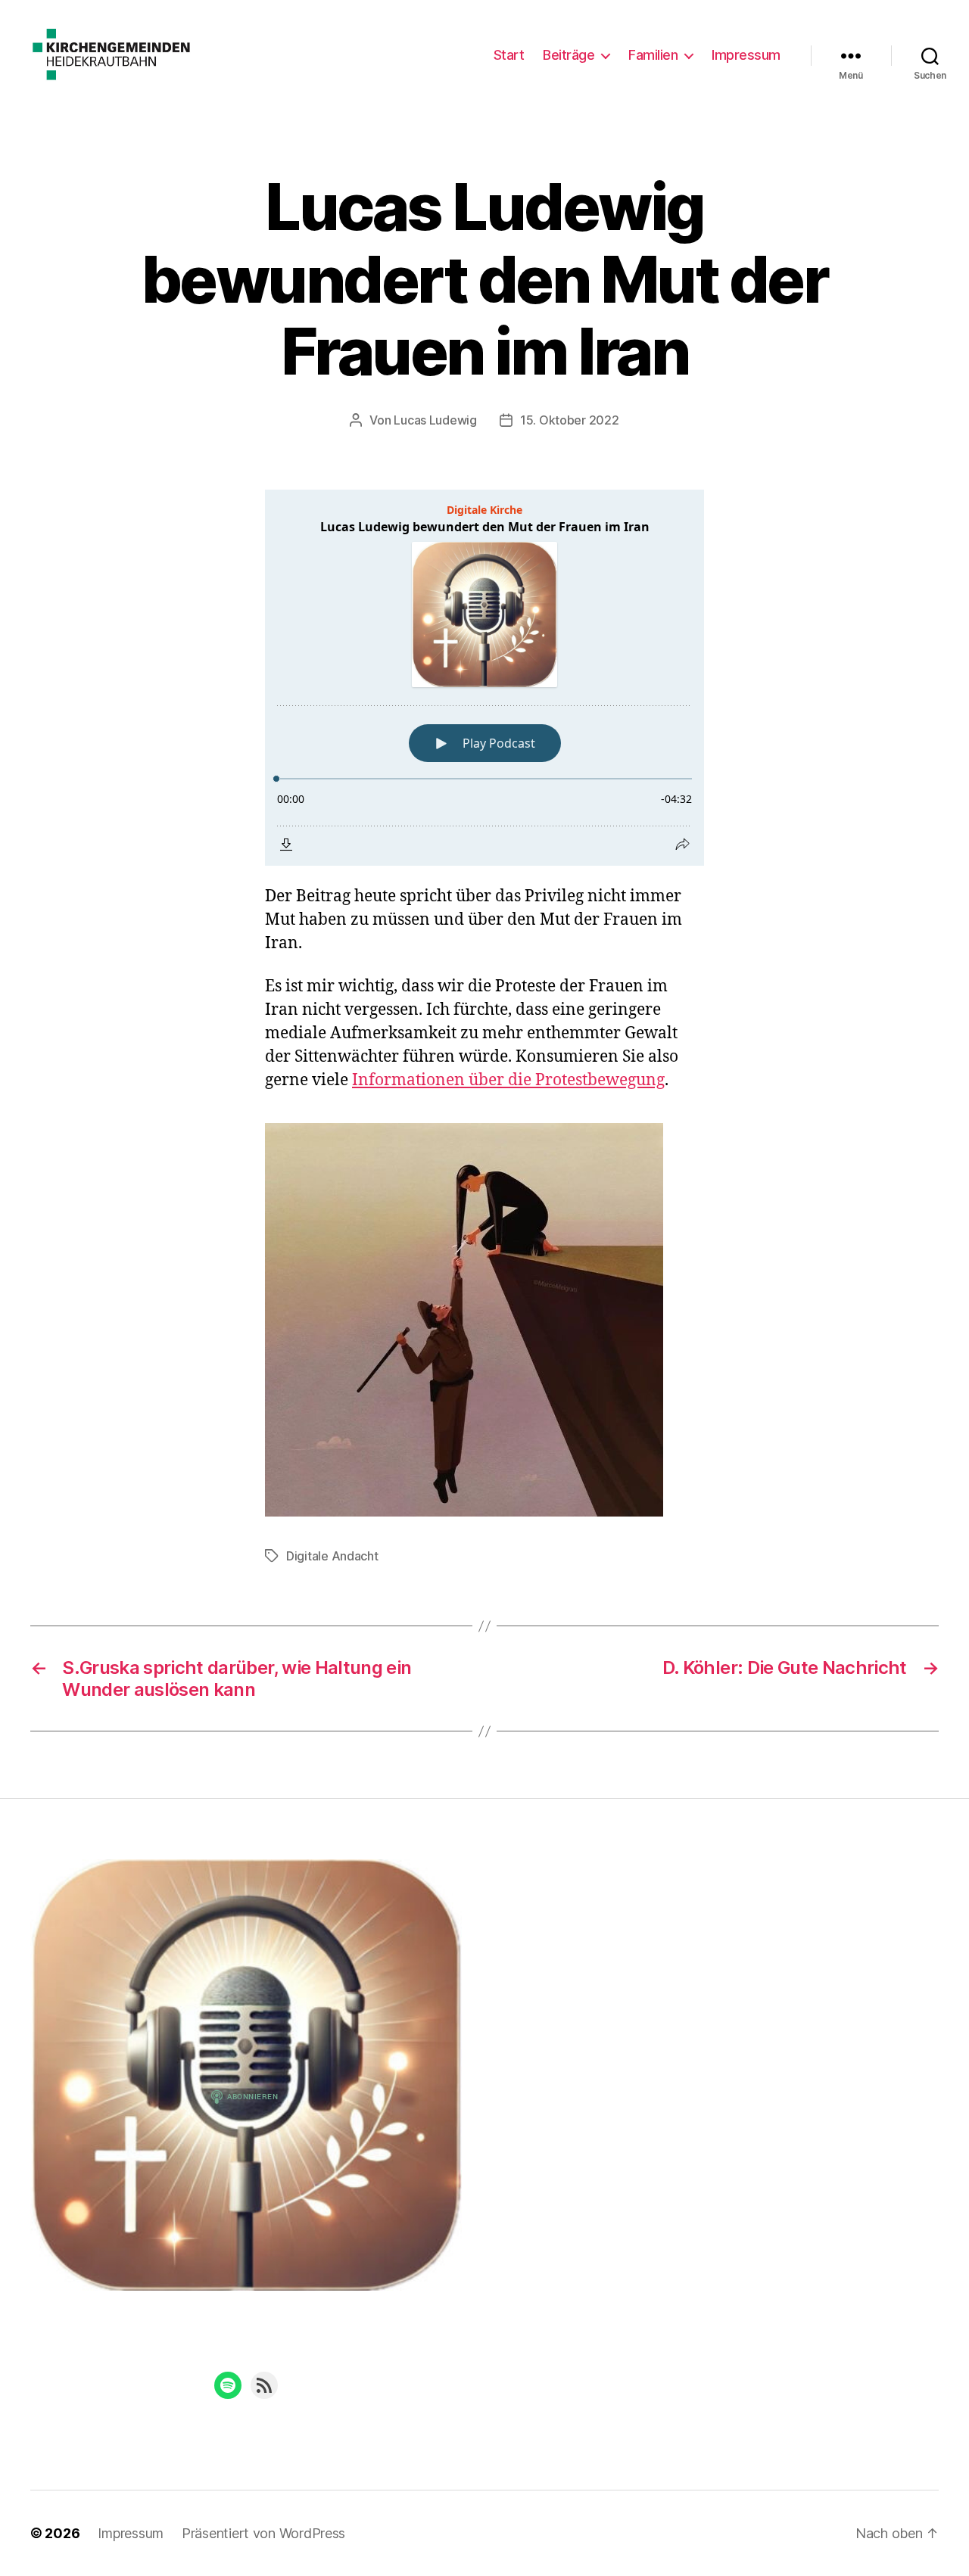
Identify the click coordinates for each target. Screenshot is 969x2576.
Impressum (746, 55)
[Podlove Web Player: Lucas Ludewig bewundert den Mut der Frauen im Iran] (484, 678)
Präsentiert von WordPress (263, 2533)
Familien (653, 55)
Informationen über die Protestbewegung (508, 1080)
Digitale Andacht (332, 1556)
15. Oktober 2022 (570, 420)
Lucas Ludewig (435, 420)
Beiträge (569, 55)
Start (509, 55)
